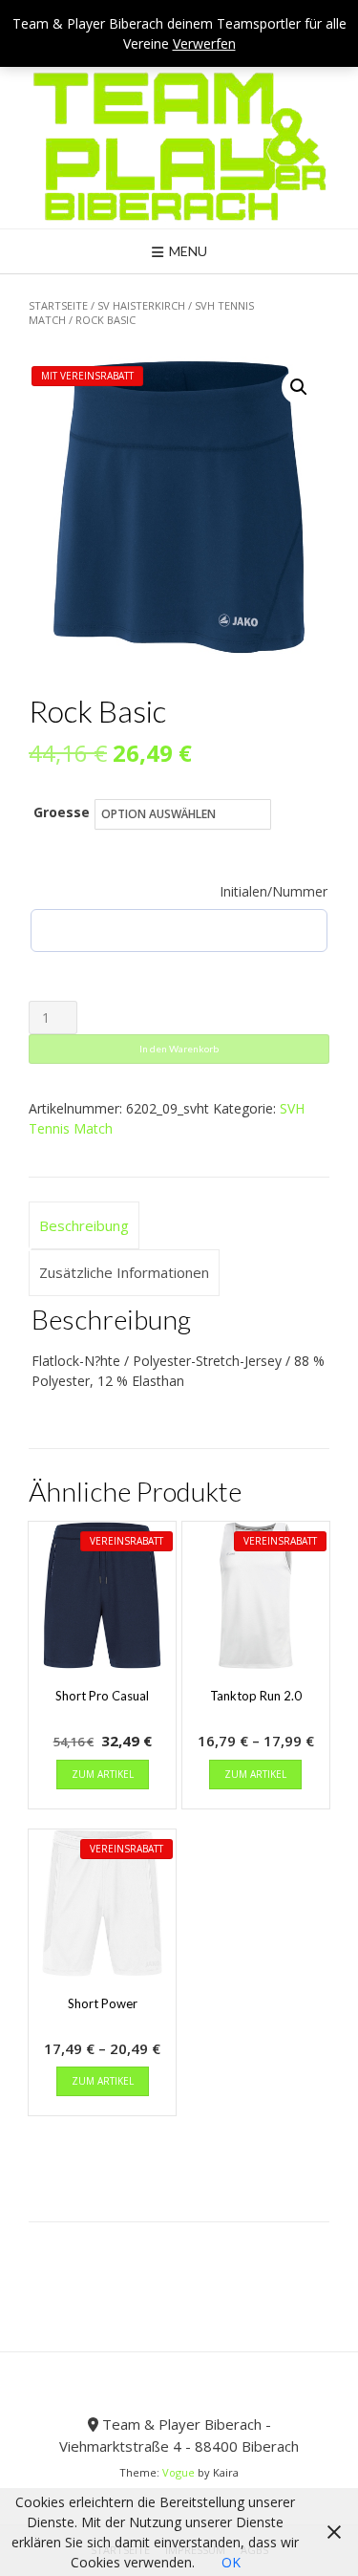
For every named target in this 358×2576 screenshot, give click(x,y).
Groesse (62, 812)
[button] (299, 387)
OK (231, 2562)
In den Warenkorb (179, 1049)
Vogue (179, 2472)
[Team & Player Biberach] (179, 146)
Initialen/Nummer (274, 891)
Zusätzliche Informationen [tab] (124, 1272)
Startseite (58, 305)
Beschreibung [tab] (84, 1225)
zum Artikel (103, 1774)
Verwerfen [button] (204, 43)
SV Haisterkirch (141, 305)
